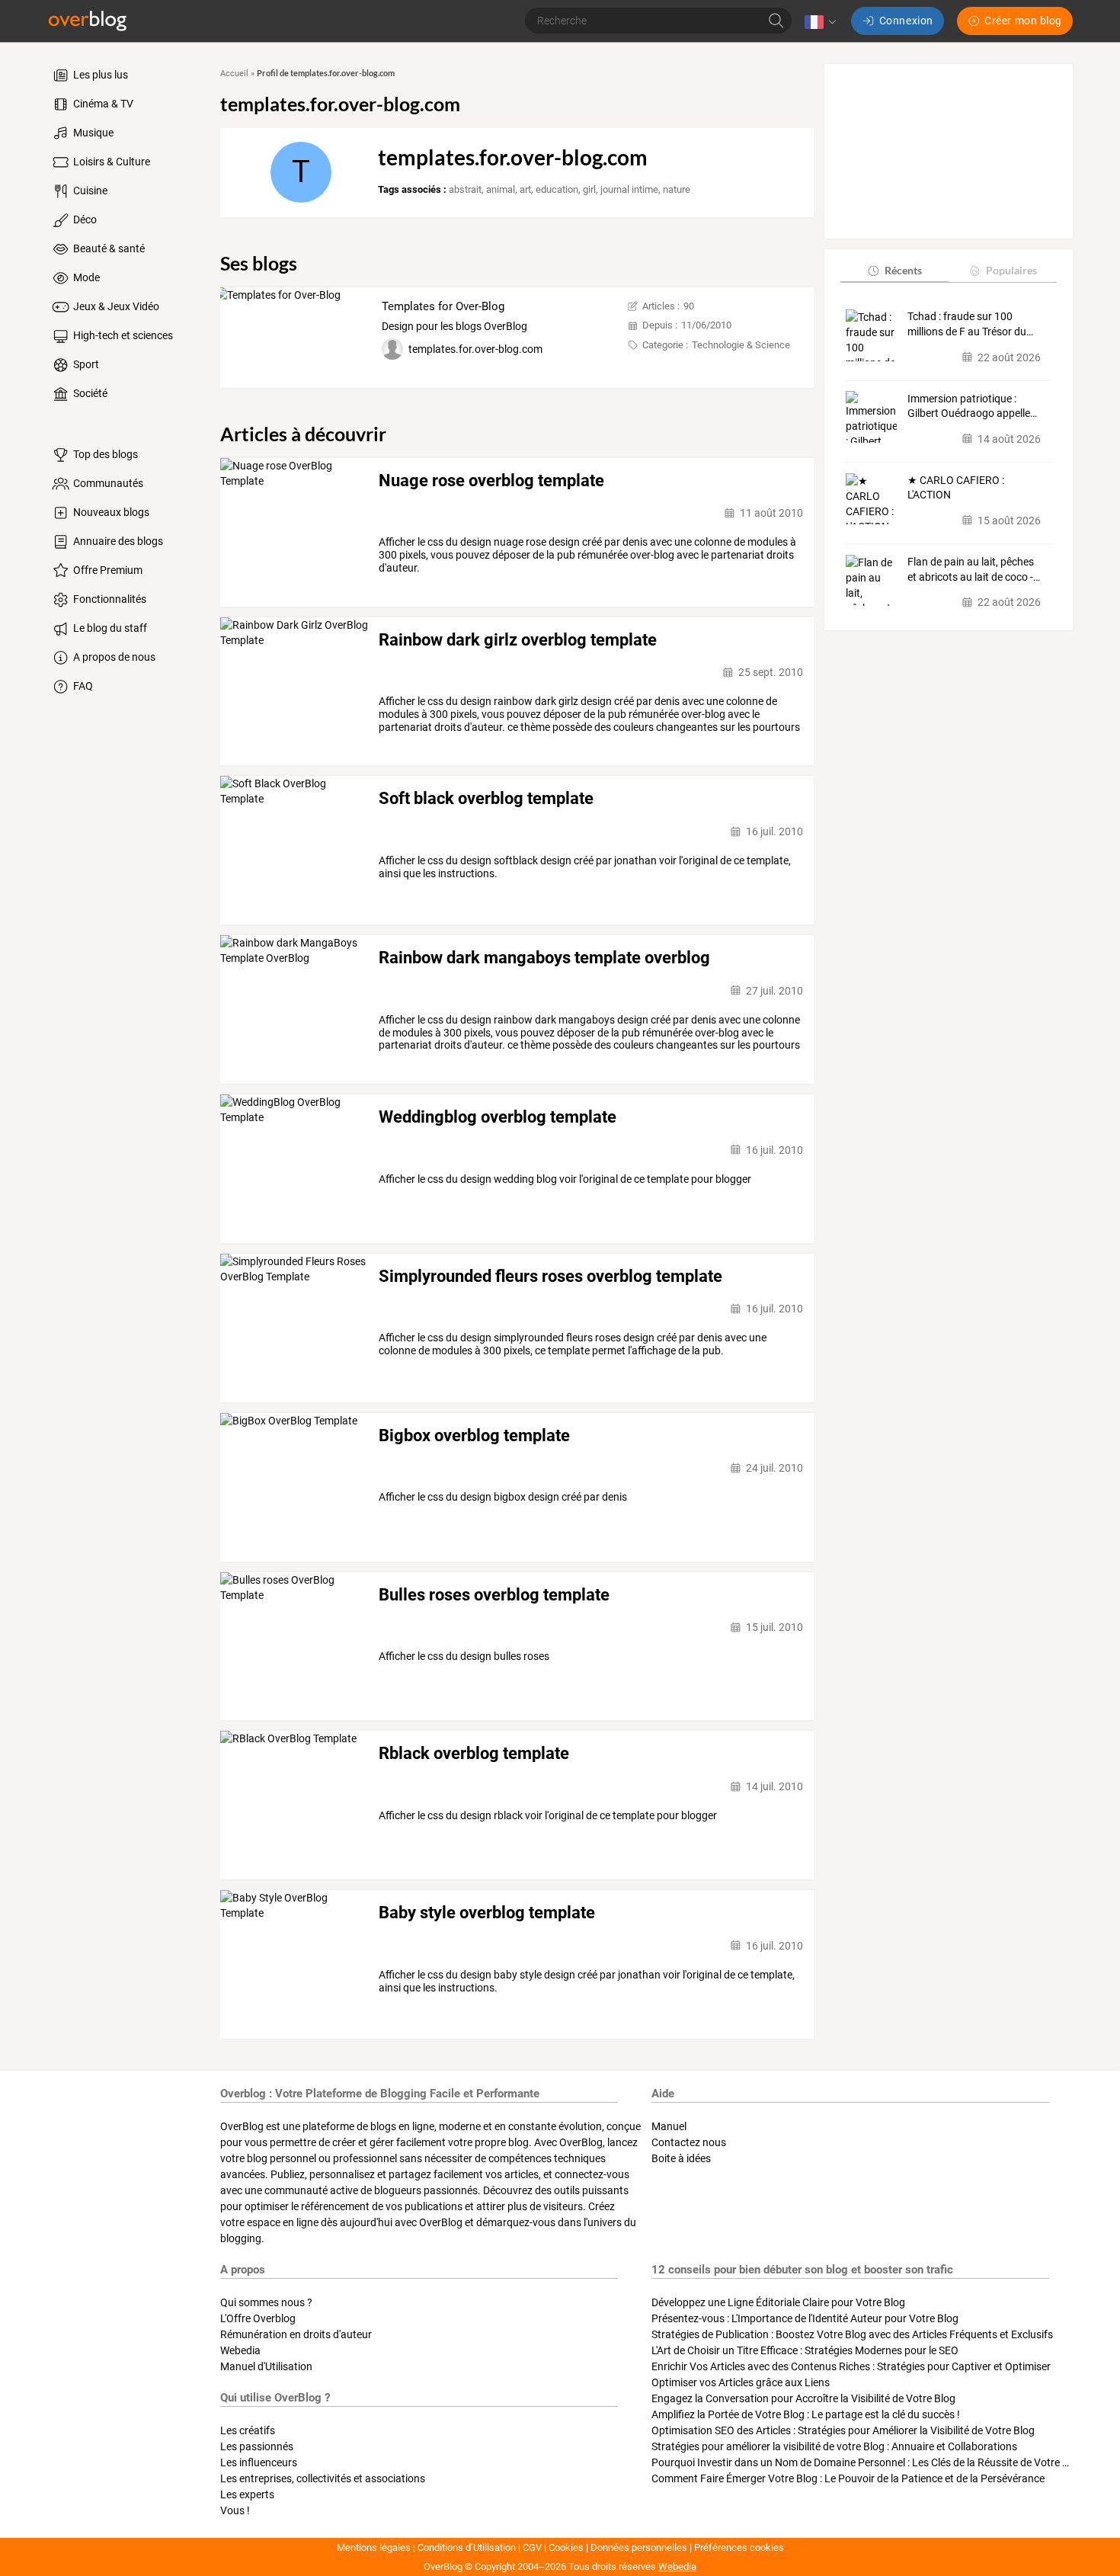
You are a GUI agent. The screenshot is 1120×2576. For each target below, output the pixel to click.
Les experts (247, 2494)
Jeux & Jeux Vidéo (115, 306)
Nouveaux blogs (110, 512)
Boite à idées (681, 2158)
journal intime (629, 189)
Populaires (1011, 270)
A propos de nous (113, 657)
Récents (903, 270)
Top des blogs (104, 454)
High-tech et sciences (122, 335)
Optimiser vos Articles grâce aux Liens (741, 2382)
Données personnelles (639, 2547)
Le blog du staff (109, 628)
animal (501, 189)
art (525, 189)
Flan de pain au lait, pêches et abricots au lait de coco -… (974, 569)
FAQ (82, 686)
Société (89, 393)
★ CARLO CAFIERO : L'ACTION (956, 488)
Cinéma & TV (102, 104)
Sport (85, 364)
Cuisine (89, 191)
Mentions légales (374, 2547)
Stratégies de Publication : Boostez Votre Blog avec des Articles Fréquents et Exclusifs (852, 2334)
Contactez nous (689, 2142)
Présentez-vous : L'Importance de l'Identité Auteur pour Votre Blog (805, 2318)
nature (677, 189)
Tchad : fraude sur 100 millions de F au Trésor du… (970, 324)
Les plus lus (99, 75)
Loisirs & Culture (110, 162)
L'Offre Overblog (258, 2318)
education (557, 189)
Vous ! (235, 2510)
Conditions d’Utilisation (467, 2547)
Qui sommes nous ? (266, 2302)
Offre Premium (107, 570)
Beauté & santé (108, 248)
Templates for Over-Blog (443, 306)
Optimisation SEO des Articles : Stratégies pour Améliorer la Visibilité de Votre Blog (843, 2430)
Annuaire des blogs (117, 541)
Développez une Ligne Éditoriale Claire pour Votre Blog (778, 2302)
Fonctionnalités (109, 599)
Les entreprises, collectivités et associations (323, 2478)
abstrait (465, 189)
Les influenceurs (259, 2462)
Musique (92, 133)
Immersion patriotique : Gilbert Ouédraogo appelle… (972, 405)
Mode (85, 277)
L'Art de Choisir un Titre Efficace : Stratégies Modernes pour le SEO (805, 2350)
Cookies (566, 2547)
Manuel (669, 2126)
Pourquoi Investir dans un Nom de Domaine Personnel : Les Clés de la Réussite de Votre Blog (867, 2462)
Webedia (240, 2350)
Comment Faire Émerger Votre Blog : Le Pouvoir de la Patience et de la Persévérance (848, 2478)
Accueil (234, 74)
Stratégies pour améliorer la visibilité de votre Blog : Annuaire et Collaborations (834, 2446)
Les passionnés (257, 2446)
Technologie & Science (741, 345)
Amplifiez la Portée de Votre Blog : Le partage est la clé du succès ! (806, 2414)
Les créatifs (248, 2430)
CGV (532, 2547)
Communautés (107, 483)
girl (589, 189)
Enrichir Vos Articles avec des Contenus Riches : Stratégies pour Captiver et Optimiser (851, 2366)
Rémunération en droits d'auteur (296, 2334)
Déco (84, 219)
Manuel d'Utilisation (266, 2366)
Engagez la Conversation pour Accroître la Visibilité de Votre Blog (803, 2398)
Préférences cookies (739, 2547)
